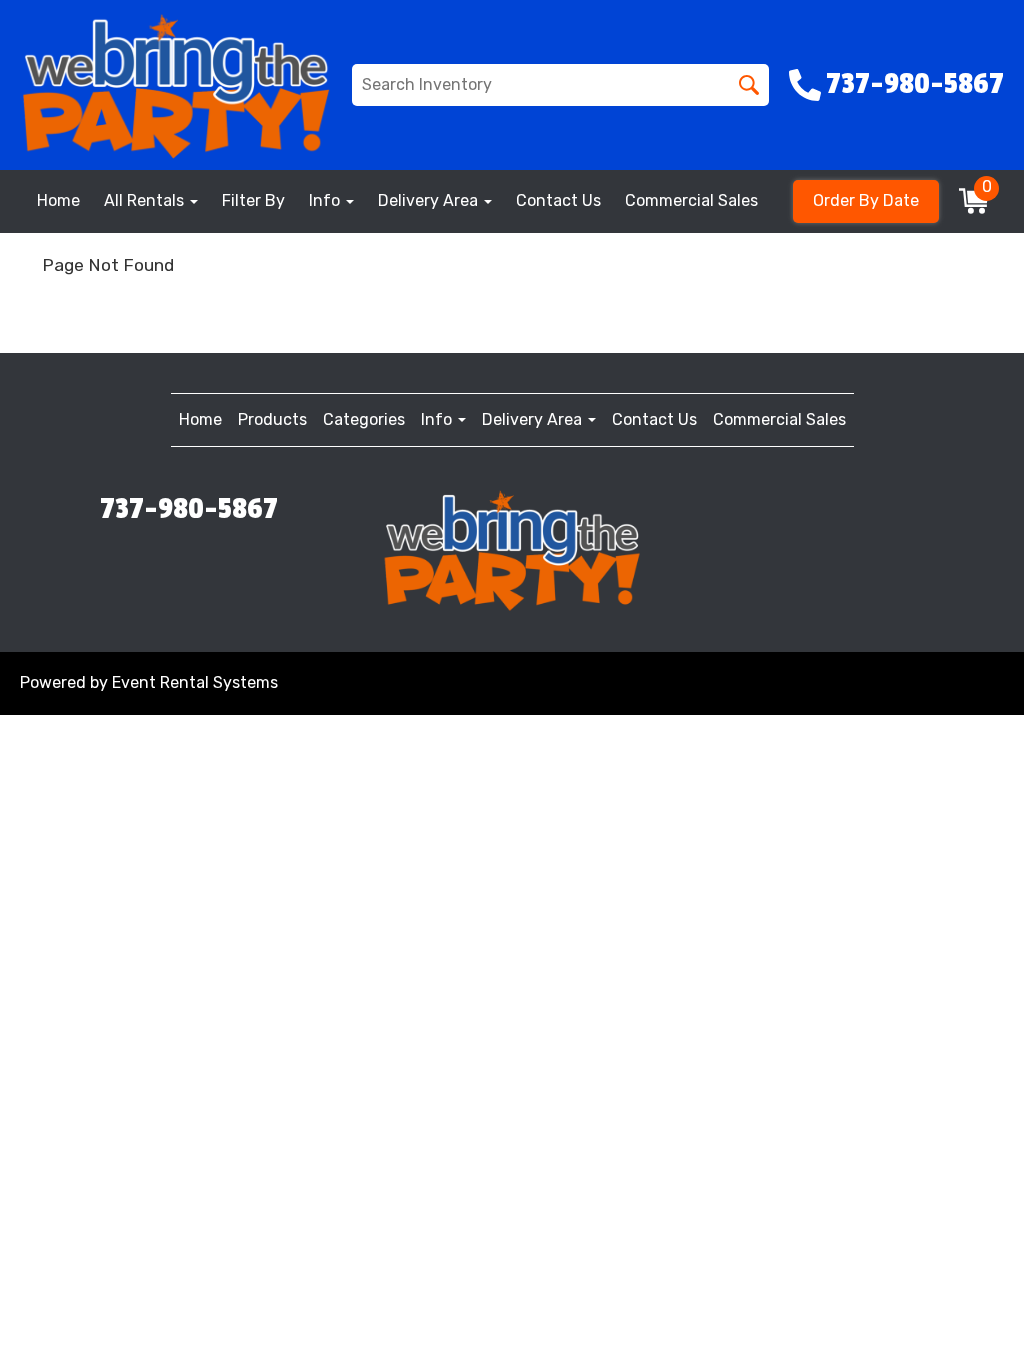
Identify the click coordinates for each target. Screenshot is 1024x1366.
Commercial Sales (691, 200)
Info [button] (326, 200)
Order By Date (866, 200)
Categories (364, 419)
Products (272, 419)
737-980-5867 (189, 509)
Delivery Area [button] (430, 200)
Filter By (253, 200)
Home (58, 200)
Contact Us (558, 200)
